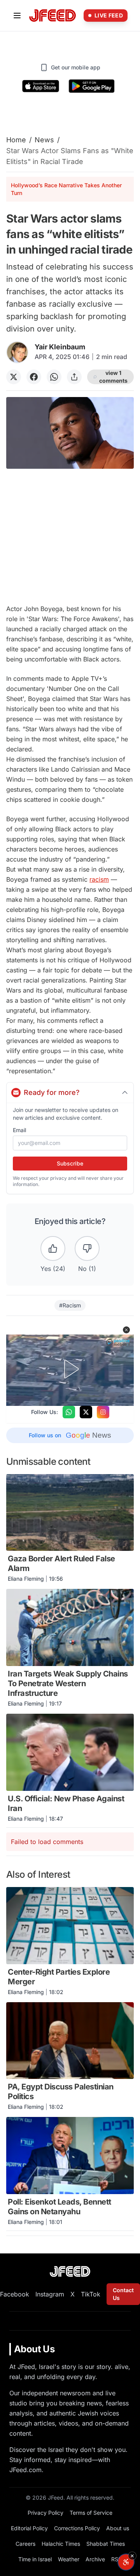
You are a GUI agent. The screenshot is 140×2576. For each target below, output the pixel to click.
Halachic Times (61, 2544)
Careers (25, 2544)
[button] (126, 1330)
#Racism (70, 1305)
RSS (116, 2559)
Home (16, 140)
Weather (69, 2559)
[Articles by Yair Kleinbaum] (17, 352)
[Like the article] (53, 1248)
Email (19, 1130)
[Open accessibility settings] (126, 2562)
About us (118, 2528)
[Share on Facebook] (34, 377)
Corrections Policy (77, 2528)
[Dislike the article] (87, 1248)
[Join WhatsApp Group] (69, 1412)
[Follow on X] (86, 1412)
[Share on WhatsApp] (54, 377)
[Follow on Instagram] (103, 1412)
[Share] (74, 377)
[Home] (52, 16)
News (44, 140)
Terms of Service (91, 2513)
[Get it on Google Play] (92, 86)
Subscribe (70, 1163)
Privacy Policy (45, 2513)
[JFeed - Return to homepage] (70, 2271)
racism (99, 879)
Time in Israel (35, 2559)
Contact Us (123, 2294)
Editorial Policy (29, 2528)
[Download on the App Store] (41, 86)
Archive (95, 2559)
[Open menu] (17, 16)
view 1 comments (113, 377)
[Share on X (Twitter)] (14, 377)
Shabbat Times (106, 2544)
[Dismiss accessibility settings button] (132, 2556)
